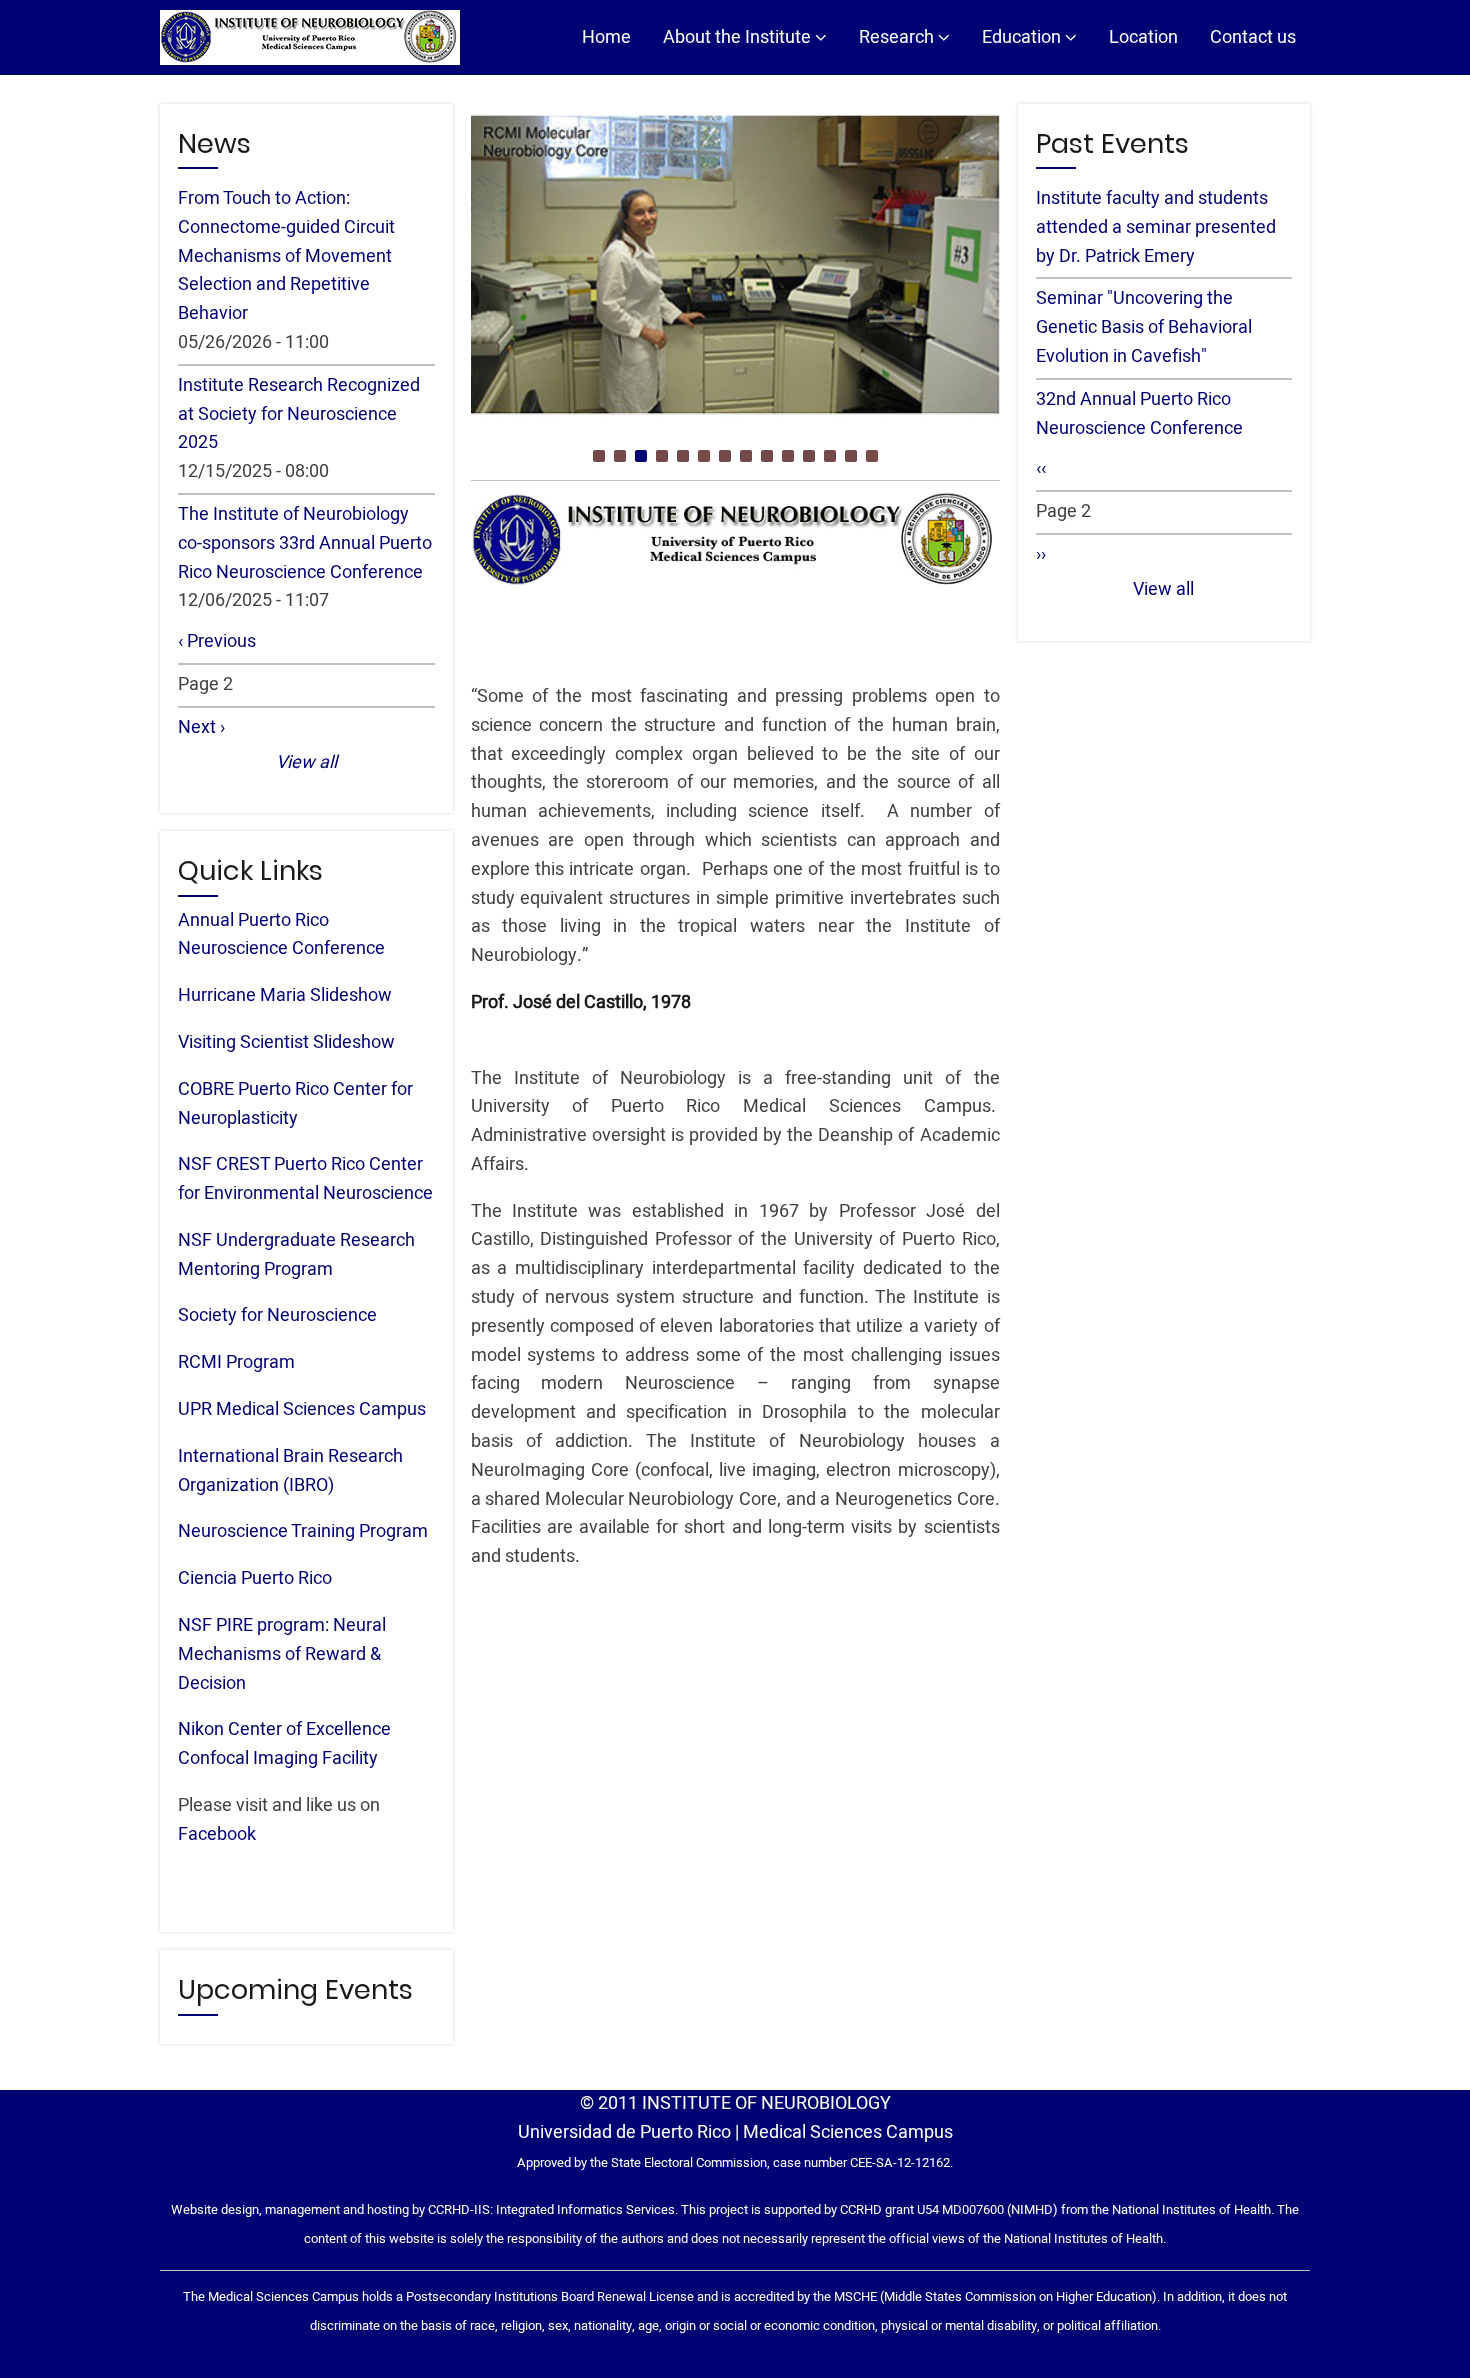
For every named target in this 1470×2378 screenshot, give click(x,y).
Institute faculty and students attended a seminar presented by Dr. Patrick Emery (1156, 227)
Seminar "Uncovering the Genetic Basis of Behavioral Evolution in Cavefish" (1144, 327)
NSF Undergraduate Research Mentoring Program (296, 1255)
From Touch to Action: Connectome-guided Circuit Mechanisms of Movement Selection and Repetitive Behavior (286, 256)
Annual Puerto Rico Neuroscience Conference (281, 935)
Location (1143, 37)
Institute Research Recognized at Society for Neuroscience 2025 (299, 414)
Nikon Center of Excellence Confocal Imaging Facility (284, 1744)
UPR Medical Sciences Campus (302, 1409)
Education (1023, 37)
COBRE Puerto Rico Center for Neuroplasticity (295, 1104)
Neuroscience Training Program (303, 1531)
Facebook (217, 1834)
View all (306, 762)
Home (606, 37)
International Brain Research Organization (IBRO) (290, 1471)
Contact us (1253, 37)
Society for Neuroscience (277, 1315)
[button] (599, 456)
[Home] (310, 37)
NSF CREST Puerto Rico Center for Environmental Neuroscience (305, 1179)
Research (898, 37)
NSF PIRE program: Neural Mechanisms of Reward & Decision (282, 1654)
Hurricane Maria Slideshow (285, 995)
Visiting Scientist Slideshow (286, 1042)
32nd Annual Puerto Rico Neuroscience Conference (1139, 414)
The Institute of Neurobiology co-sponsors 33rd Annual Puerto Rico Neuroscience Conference (305, 543)
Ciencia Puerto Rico (255, 1578)
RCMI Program (236, 1362)
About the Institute (739, 37)
